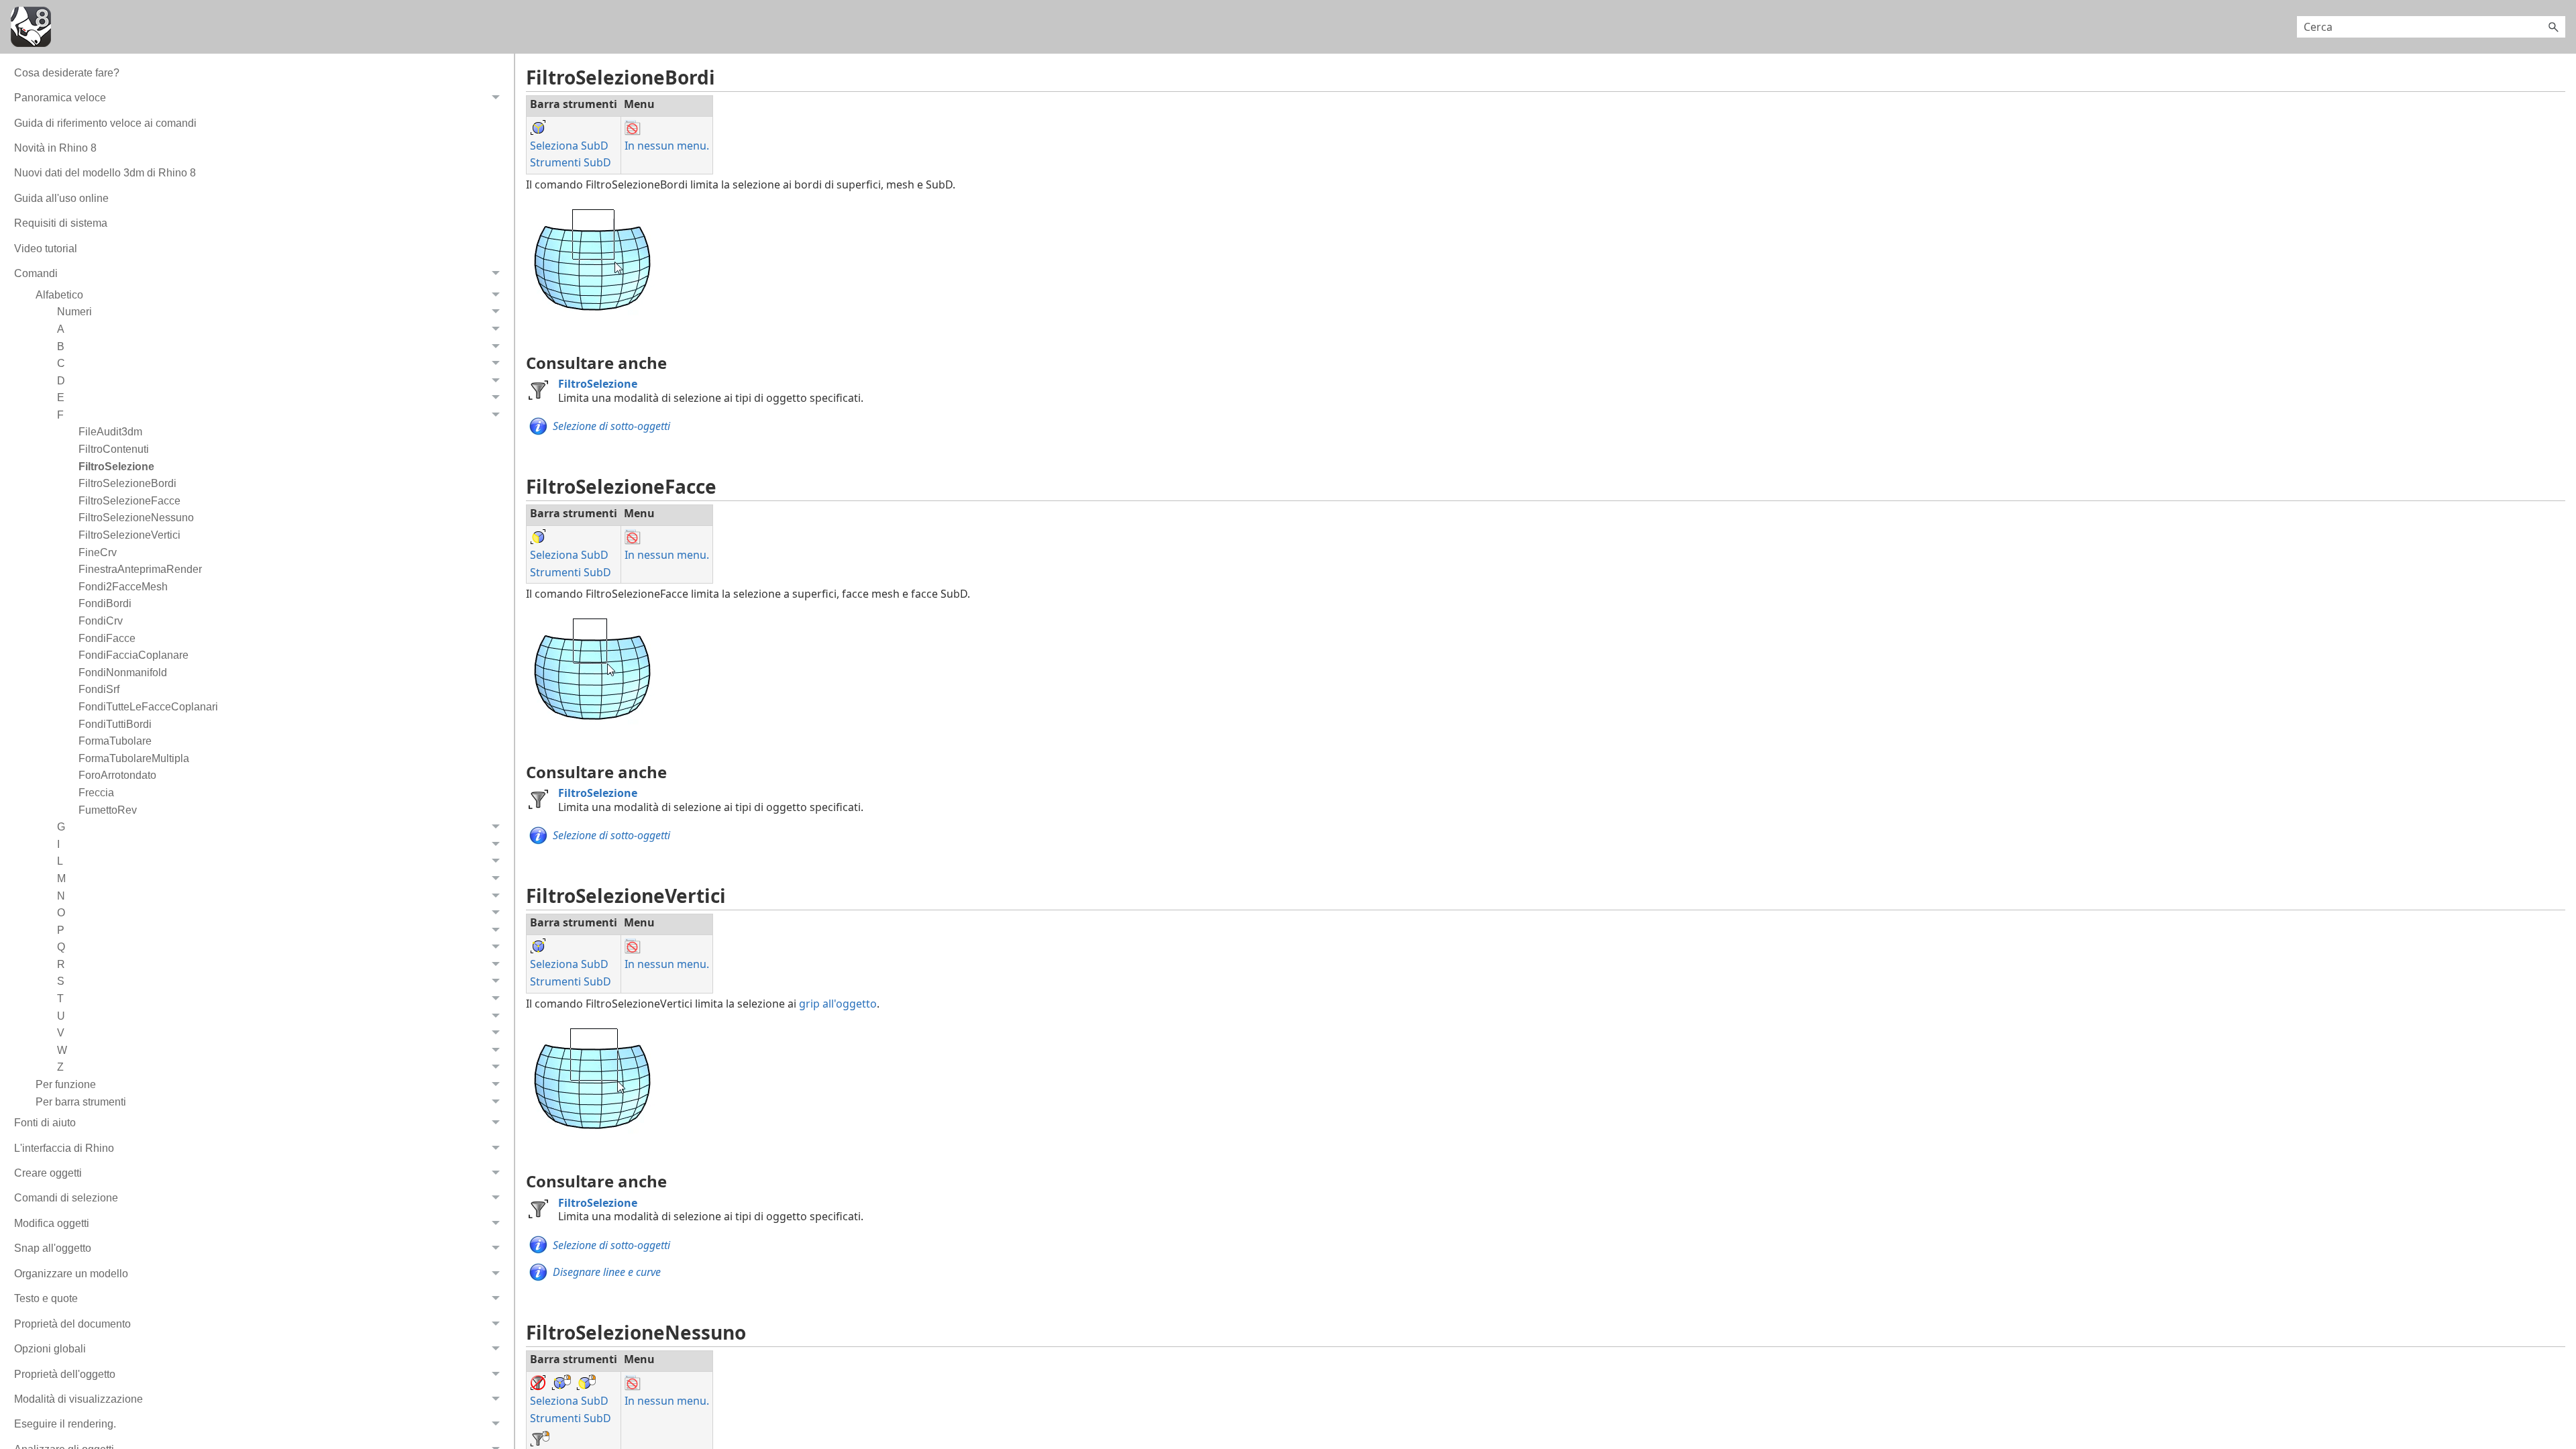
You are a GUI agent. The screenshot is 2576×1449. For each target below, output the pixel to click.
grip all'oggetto (838, 1004)
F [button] (60, 415)
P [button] (61, 930)
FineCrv (98, 552)
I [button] (58, 844)
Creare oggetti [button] (48, 1173)
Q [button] (61, 947)
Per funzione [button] (66, 1084)
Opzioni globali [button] (50, 1349)
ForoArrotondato (117, 775)
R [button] (61, 964)
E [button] (61, 397)
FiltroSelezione (116, 467)
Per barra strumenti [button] (81, 1102)
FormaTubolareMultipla (134, 758)
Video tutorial (46, 249)
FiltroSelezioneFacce (129, 501)
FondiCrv (101, 621)
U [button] (61, 1016)
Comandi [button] (36, 273)
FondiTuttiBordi (115, 724)
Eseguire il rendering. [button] (65, 1424)
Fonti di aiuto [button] (45, 1123)
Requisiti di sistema (61, 223)
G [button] (61, 827)
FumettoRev (108, 810)
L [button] (60, 861)
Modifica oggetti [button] (52, 1223)
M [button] (61, 878)
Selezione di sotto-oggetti (611, 426)
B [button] (61, 346)
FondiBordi (105, 603)
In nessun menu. (667, 146)
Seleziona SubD (569, 146)
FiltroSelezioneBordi (127, 483)
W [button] (62, 1050)
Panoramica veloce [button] (60, 98)
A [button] (61, 329)
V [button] (61, 1033)
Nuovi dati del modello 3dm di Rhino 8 (105, 173)
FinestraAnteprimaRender (140, 569)
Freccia (96, 793)
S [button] (61, 981)
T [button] (60, 999)
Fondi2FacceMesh (123, 587)
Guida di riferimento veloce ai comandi (105, 123)
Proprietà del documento (72, 1324)
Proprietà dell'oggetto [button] (65, 1374)
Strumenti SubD (571, 162)
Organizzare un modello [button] (71, 1274)
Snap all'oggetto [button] (53, 1248)
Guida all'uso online (61, 198)
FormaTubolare (115, 741)
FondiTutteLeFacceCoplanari (148, 707)
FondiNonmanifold (123, 673)
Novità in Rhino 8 (55, 148)
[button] (2553, 27)
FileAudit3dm (110, 432)
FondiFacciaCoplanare (133, 655)
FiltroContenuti (114, 449)
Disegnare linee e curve (607, 1272)
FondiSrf (99, 689)
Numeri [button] (74, 312)
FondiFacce (107, 638)
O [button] (61, 913)
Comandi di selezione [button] (66, 1198)
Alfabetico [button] (59, 295)
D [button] (61, 381)
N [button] (61, 896)
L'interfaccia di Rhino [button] (64, 1148)
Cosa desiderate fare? (67, 73)
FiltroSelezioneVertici (129, 535)
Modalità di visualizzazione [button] (78, 1399)
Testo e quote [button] (46, 1298)
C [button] (61, 363)
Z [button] (60, 1067)
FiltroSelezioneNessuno (136, 518)
